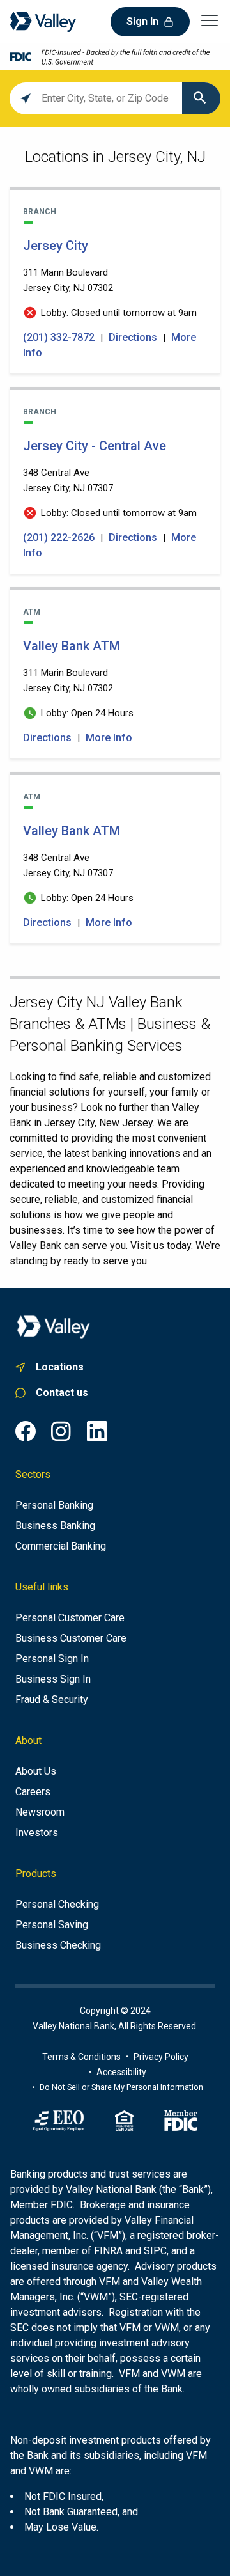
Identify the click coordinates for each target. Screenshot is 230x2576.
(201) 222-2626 (60, 538)
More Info (109, 738)
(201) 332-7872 (60, 337)
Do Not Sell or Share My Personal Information (121, 2087)
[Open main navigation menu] (210, 20)
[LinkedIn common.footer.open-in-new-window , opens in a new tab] (97, 1431)
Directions (133, 337)
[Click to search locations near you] (26, 98)
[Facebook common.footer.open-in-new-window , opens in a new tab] (26, 1431)
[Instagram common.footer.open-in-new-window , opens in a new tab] (61, 1431)
